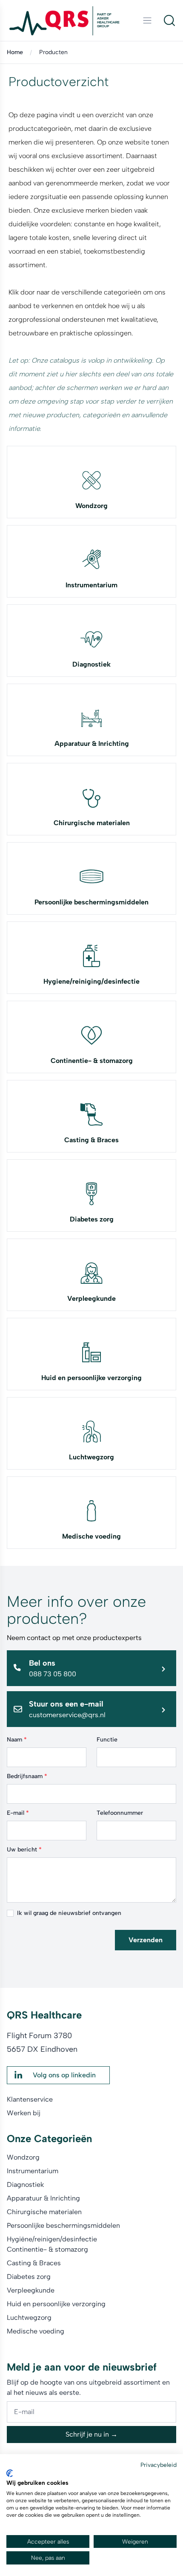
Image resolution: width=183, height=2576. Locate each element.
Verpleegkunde (91, 1298)
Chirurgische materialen (92, 823)
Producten (53, 52)
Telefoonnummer (120, 1813)
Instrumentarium (91, 585)
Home (15, 52)
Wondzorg (91, 506)
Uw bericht (24, 1850)
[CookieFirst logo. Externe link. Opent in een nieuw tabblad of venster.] (10, 2473)
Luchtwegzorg (91, 1457)
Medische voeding (91, 1536)
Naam (17, 1740)
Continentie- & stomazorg (92, 1061)
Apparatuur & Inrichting (92, 744)
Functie (107, 1740)
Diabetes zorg (92, 1219)
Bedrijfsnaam (27, 1776)
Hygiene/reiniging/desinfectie (91, 981)
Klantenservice (30, 2099)
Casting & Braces (91, 1140)
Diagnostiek (91, 664)
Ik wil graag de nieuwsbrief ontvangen (69, 1913)
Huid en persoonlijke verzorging (91, 1378)
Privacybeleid (159, 2465)
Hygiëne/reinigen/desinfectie (52, 2239)
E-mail (18, 1813)
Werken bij (24, 2113)
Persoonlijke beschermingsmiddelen (91, 902)
